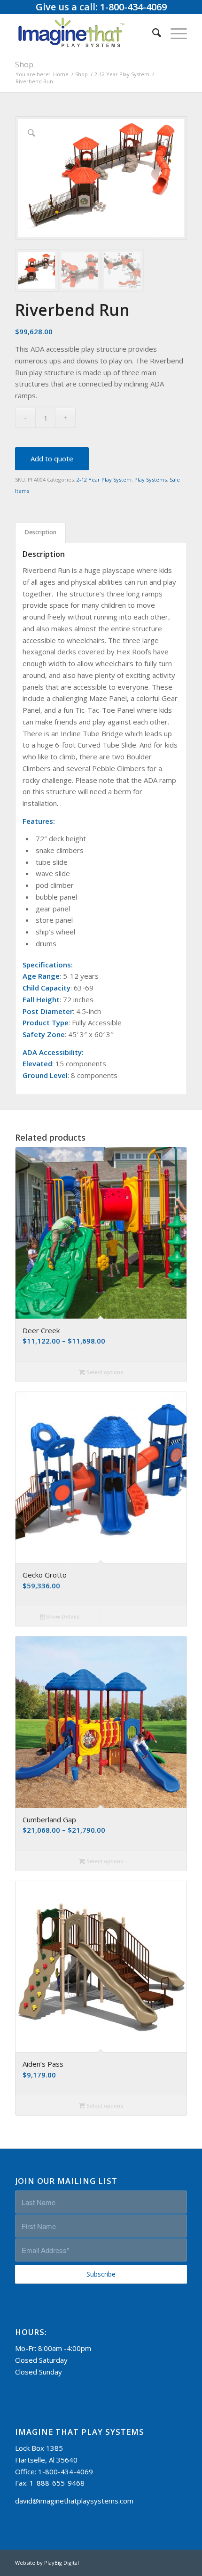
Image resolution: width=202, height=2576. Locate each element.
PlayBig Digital (62, 2563)
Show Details (62, 1616)
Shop (24, 64)
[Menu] (174, 32)
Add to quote (52, 459)
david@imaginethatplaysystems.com (74, 2501)
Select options (104, 1372)
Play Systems (151, 479)
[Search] (152, 32)
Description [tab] (41, 532)
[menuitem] (152, 32)
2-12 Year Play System (104, 479)
